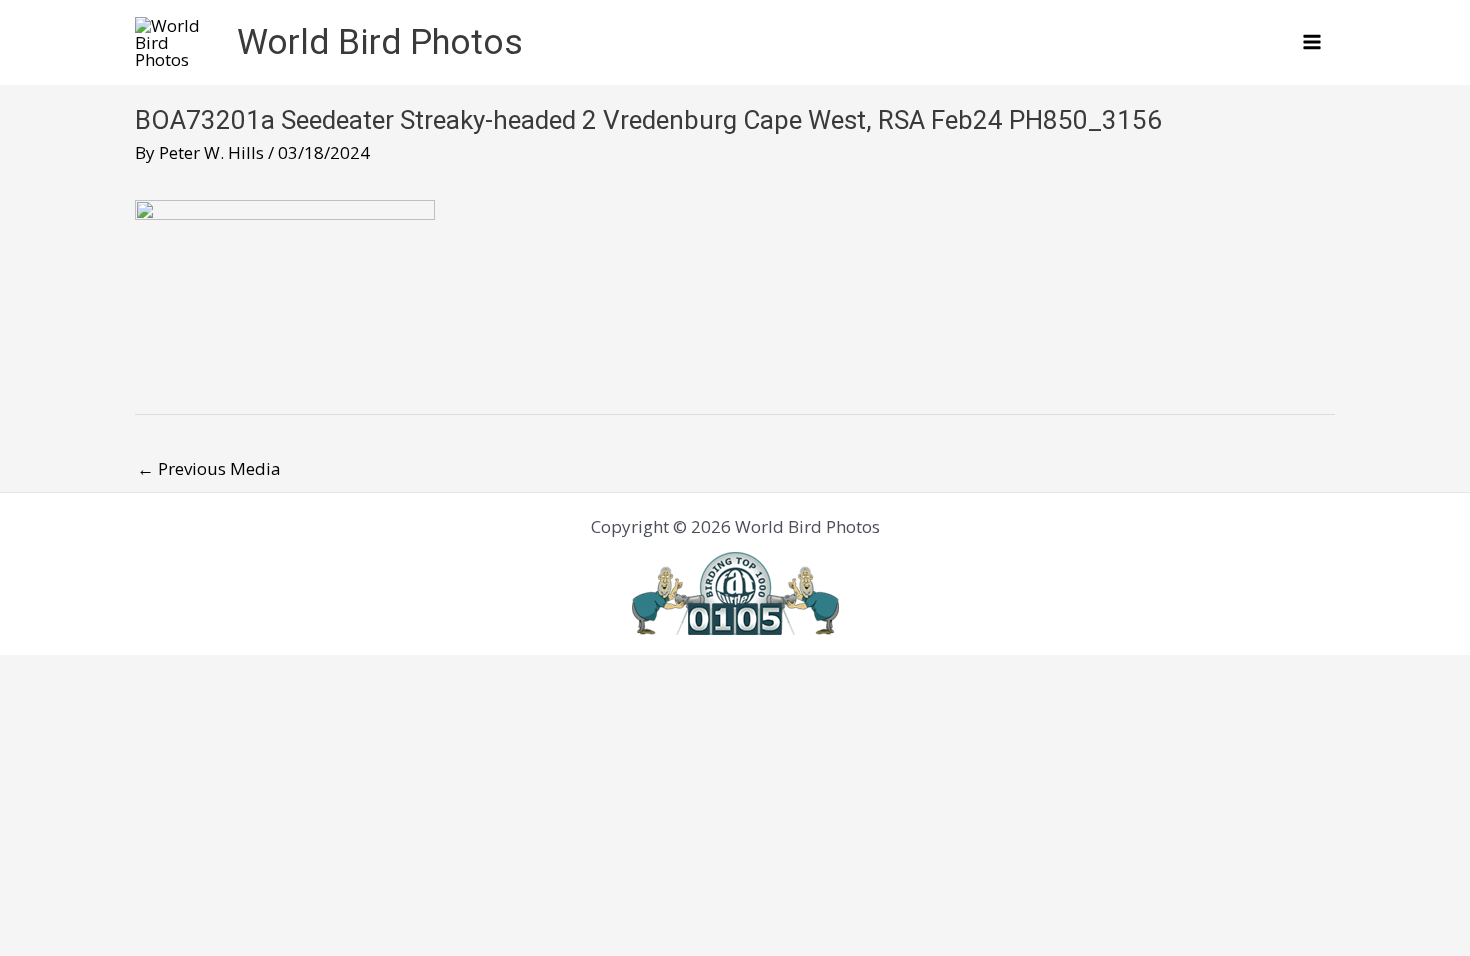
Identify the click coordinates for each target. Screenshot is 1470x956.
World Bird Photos (380, 42)
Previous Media (209, 468)
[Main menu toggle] (1313, 43)
